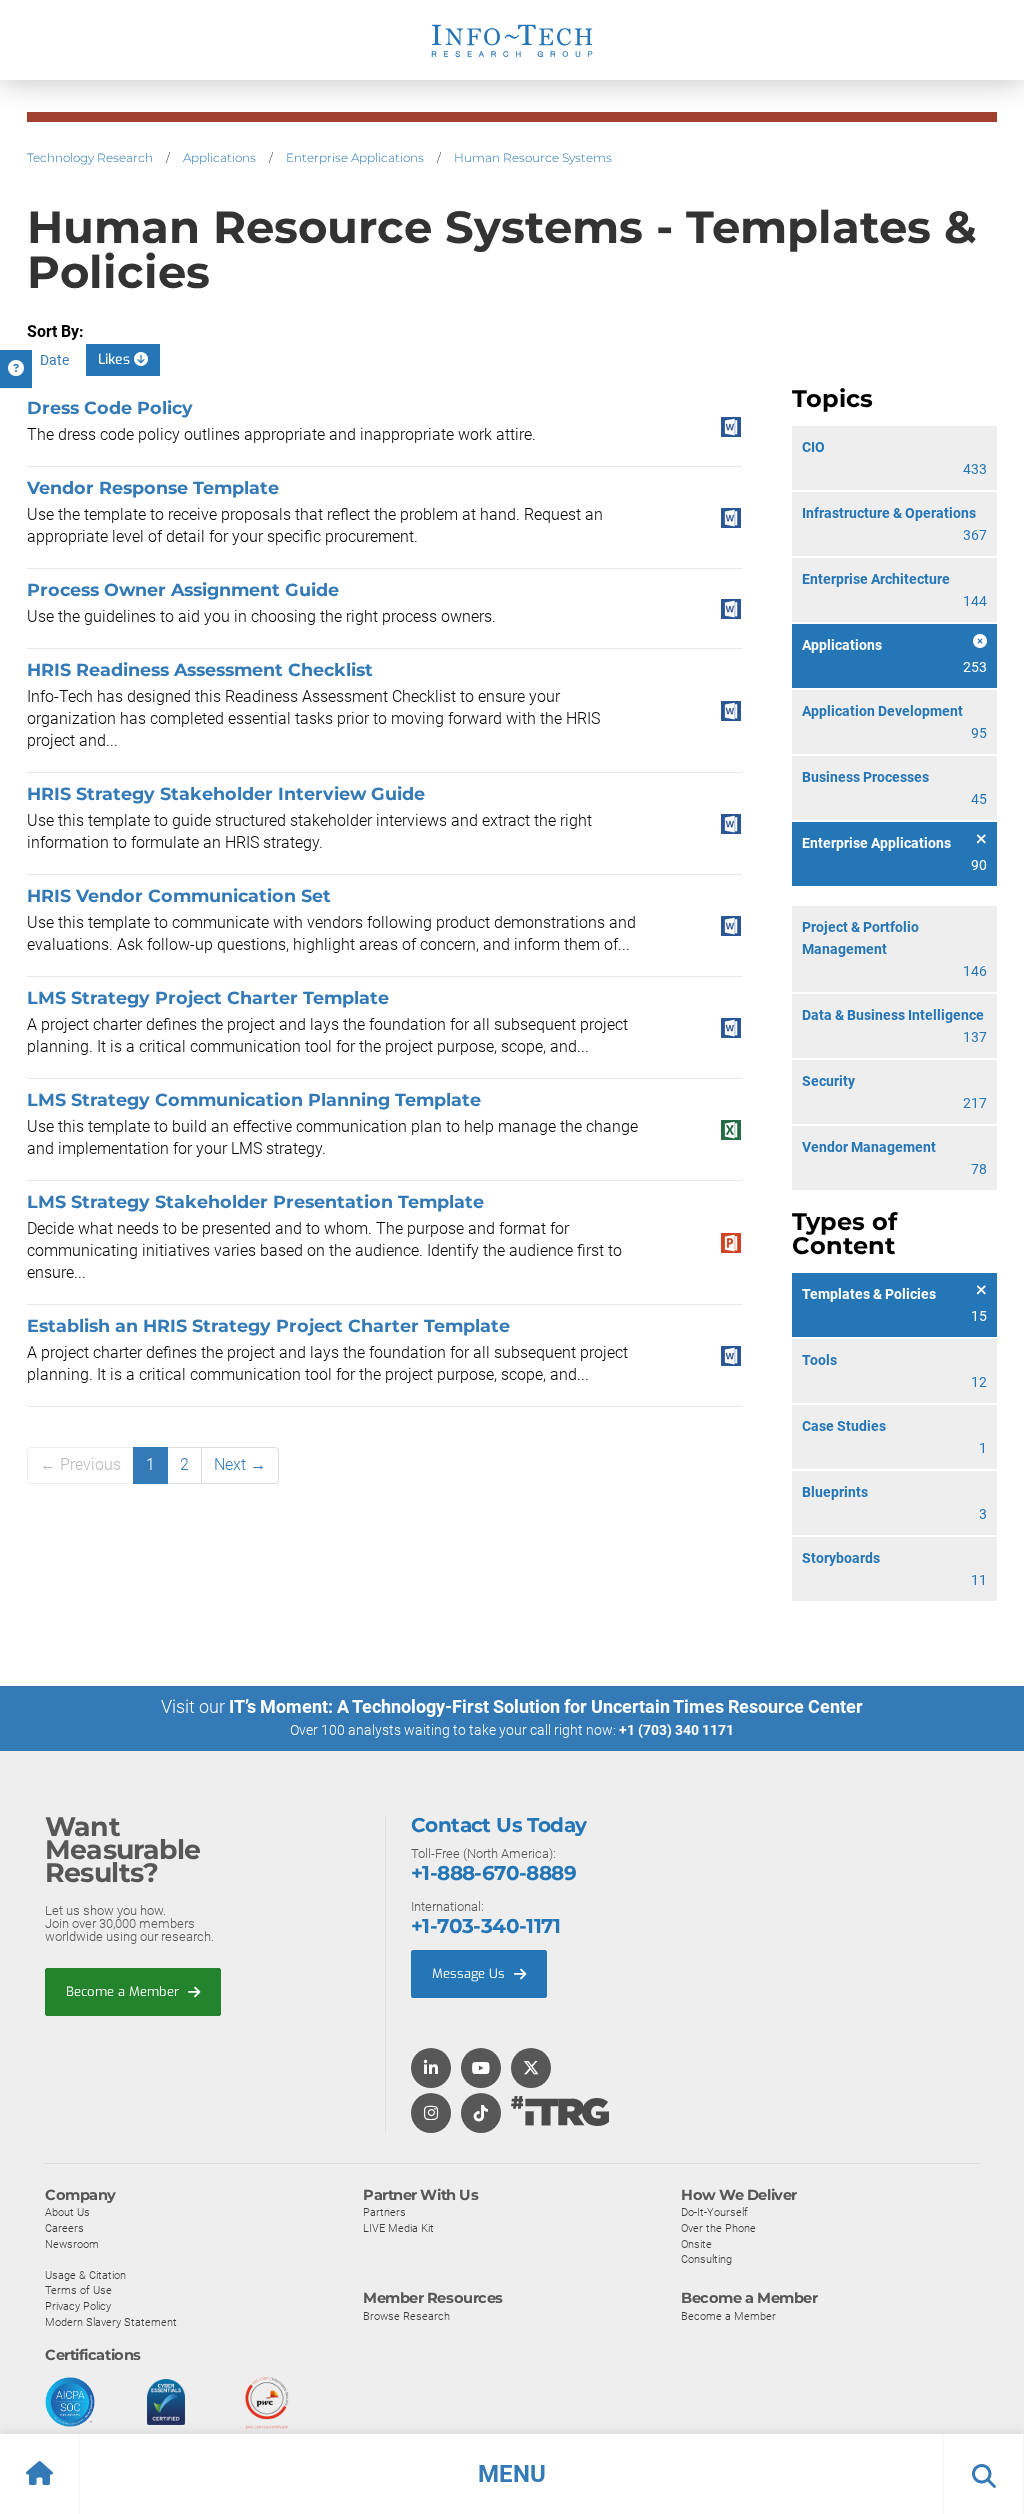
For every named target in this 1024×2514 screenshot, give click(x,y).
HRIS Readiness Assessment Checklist (200, 669)
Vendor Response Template (153, 487)
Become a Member (124, 1991)
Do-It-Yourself (714, 2212)
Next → (240, 1464)
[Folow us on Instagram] (431, 2114)
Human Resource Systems (533, 157)
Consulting (706, 2259)
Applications (219, 157)
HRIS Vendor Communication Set (179, 895)
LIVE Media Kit (398, 2228)
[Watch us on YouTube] (481, 2069)
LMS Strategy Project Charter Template (208, 997)
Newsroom (72, 2244)
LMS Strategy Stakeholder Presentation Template (255, 1201)
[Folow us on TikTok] (481, 2114)
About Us (67, 2212)
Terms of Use (78, 2290)
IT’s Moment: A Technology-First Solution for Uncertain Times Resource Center (546, 1706)
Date (54, 360)
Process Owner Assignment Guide (183, 589)
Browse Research (406, 2316)
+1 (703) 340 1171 (676, 1730)
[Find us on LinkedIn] (431, 2069)
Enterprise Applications (355, 157)
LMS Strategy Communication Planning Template (254, 1099)
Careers (64, 2228)
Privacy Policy (78, 2306)
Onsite (696, 2244)
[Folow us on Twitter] (531, 2069)
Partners (384, 2212)
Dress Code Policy (110, 407)
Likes (116, 359)
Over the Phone (718, 2228)
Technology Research (90, 157)
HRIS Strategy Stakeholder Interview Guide (226, 793)
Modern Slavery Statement (111, 2322)
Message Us (470, 1973)
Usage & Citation (85, 2275)
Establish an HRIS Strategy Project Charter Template (268, 1325)
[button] (512, 2474)
